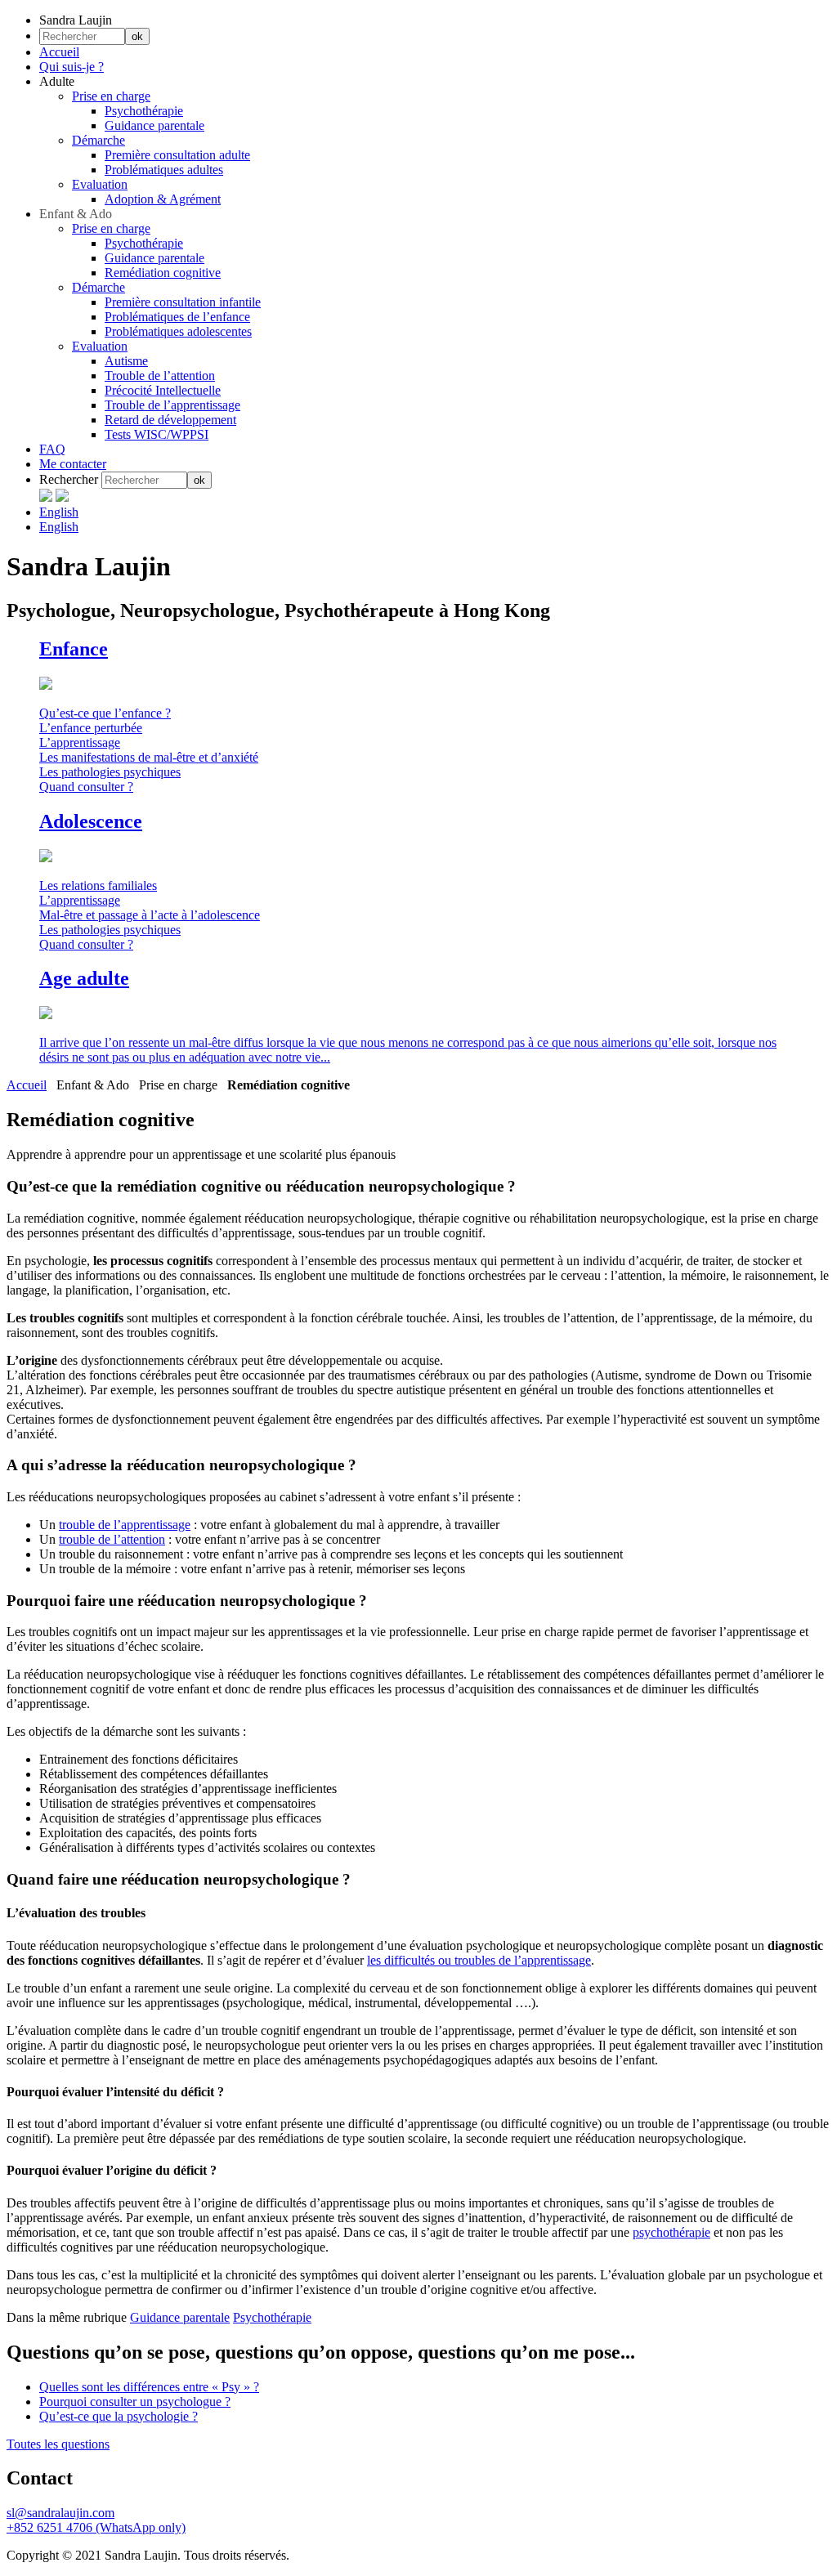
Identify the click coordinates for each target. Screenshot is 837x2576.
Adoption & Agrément (163, 199)
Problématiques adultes (164, 170)
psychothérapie (671, 2232)
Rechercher (69, 479)
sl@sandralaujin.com (60, 2513)
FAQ (52, 449)
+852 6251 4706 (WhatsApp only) (96, 2527)
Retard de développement (170, 420)
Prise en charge (111, 96)
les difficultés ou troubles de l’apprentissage (479, 1960)
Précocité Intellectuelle (163, 390)
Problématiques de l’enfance (177, 317)
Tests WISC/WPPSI (157, 434)
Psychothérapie (144, 111)
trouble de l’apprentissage (125, 1525)
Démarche (98, 140)
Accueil (59, 52)
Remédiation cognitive (163, 273)
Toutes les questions (58, 2444)
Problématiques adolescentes (178, 331)
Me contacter (73, 464)
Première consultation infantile (183, 302)
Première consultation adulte (177, 155)
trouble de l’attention (112, 1539)
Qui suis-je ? (72, 67)
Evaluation (100, 184)
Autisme (126, 361)
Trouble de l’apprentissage (172, 405)
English (59, 512)
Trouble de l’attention (160, 376)
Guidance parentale (154, 125)
